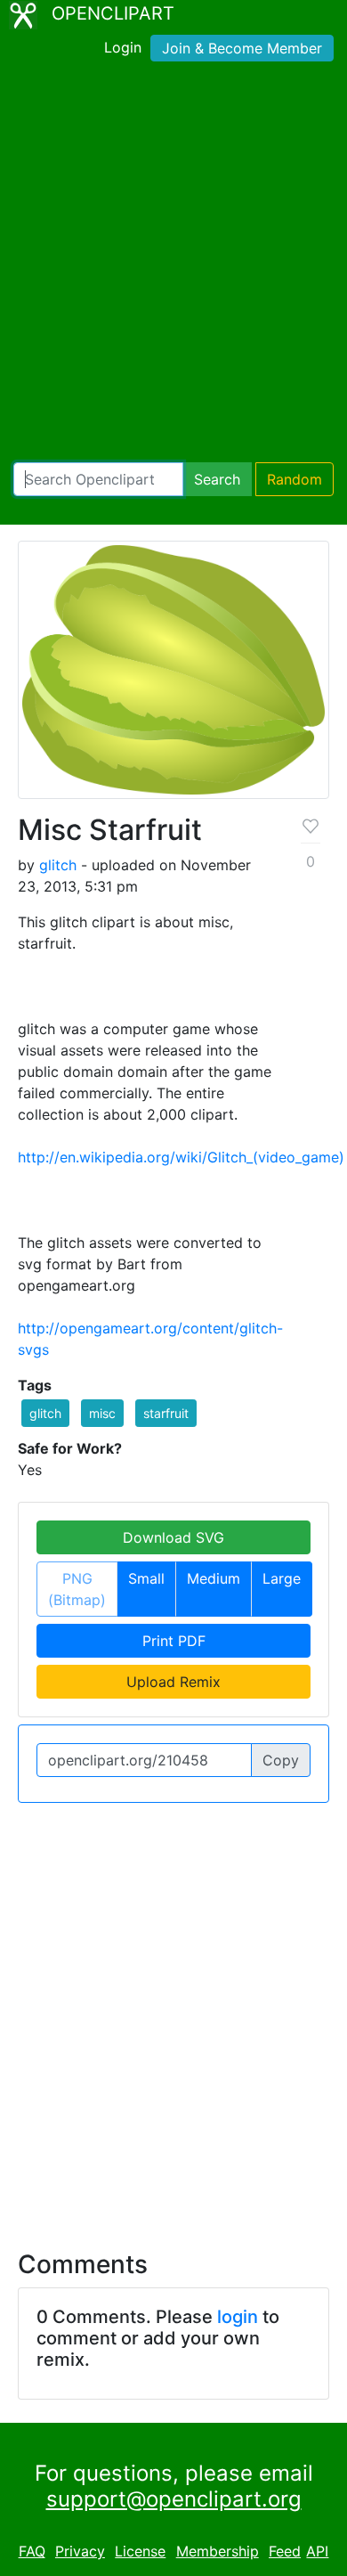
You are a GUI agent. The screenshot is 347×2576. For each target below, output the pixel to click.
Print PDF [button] (174, 1641)
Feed (285, 2551)
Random (295, 479)
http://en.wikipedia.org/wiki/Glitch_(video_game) (181, 1157)
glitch (58, 865)
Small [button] (146, 1578)
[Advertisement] (173, 265)
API (317, 2551)
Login (123, 47)
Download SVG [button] (173, 1537)
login (238, 2317)
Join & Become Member (242, 48)
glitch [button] (45, 1413)
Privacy (80, 2551)
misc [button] (102, 1413)
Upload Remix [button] (173, 1682)
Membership (218, 2551)
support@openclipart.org (174, 2499)
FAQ (32, 2551)
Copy (281, 1760)
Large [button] (282, 1578)
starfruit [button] (166, 1413)
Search (217, 479)
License (140, 2551)
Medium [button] (214, 1578)
